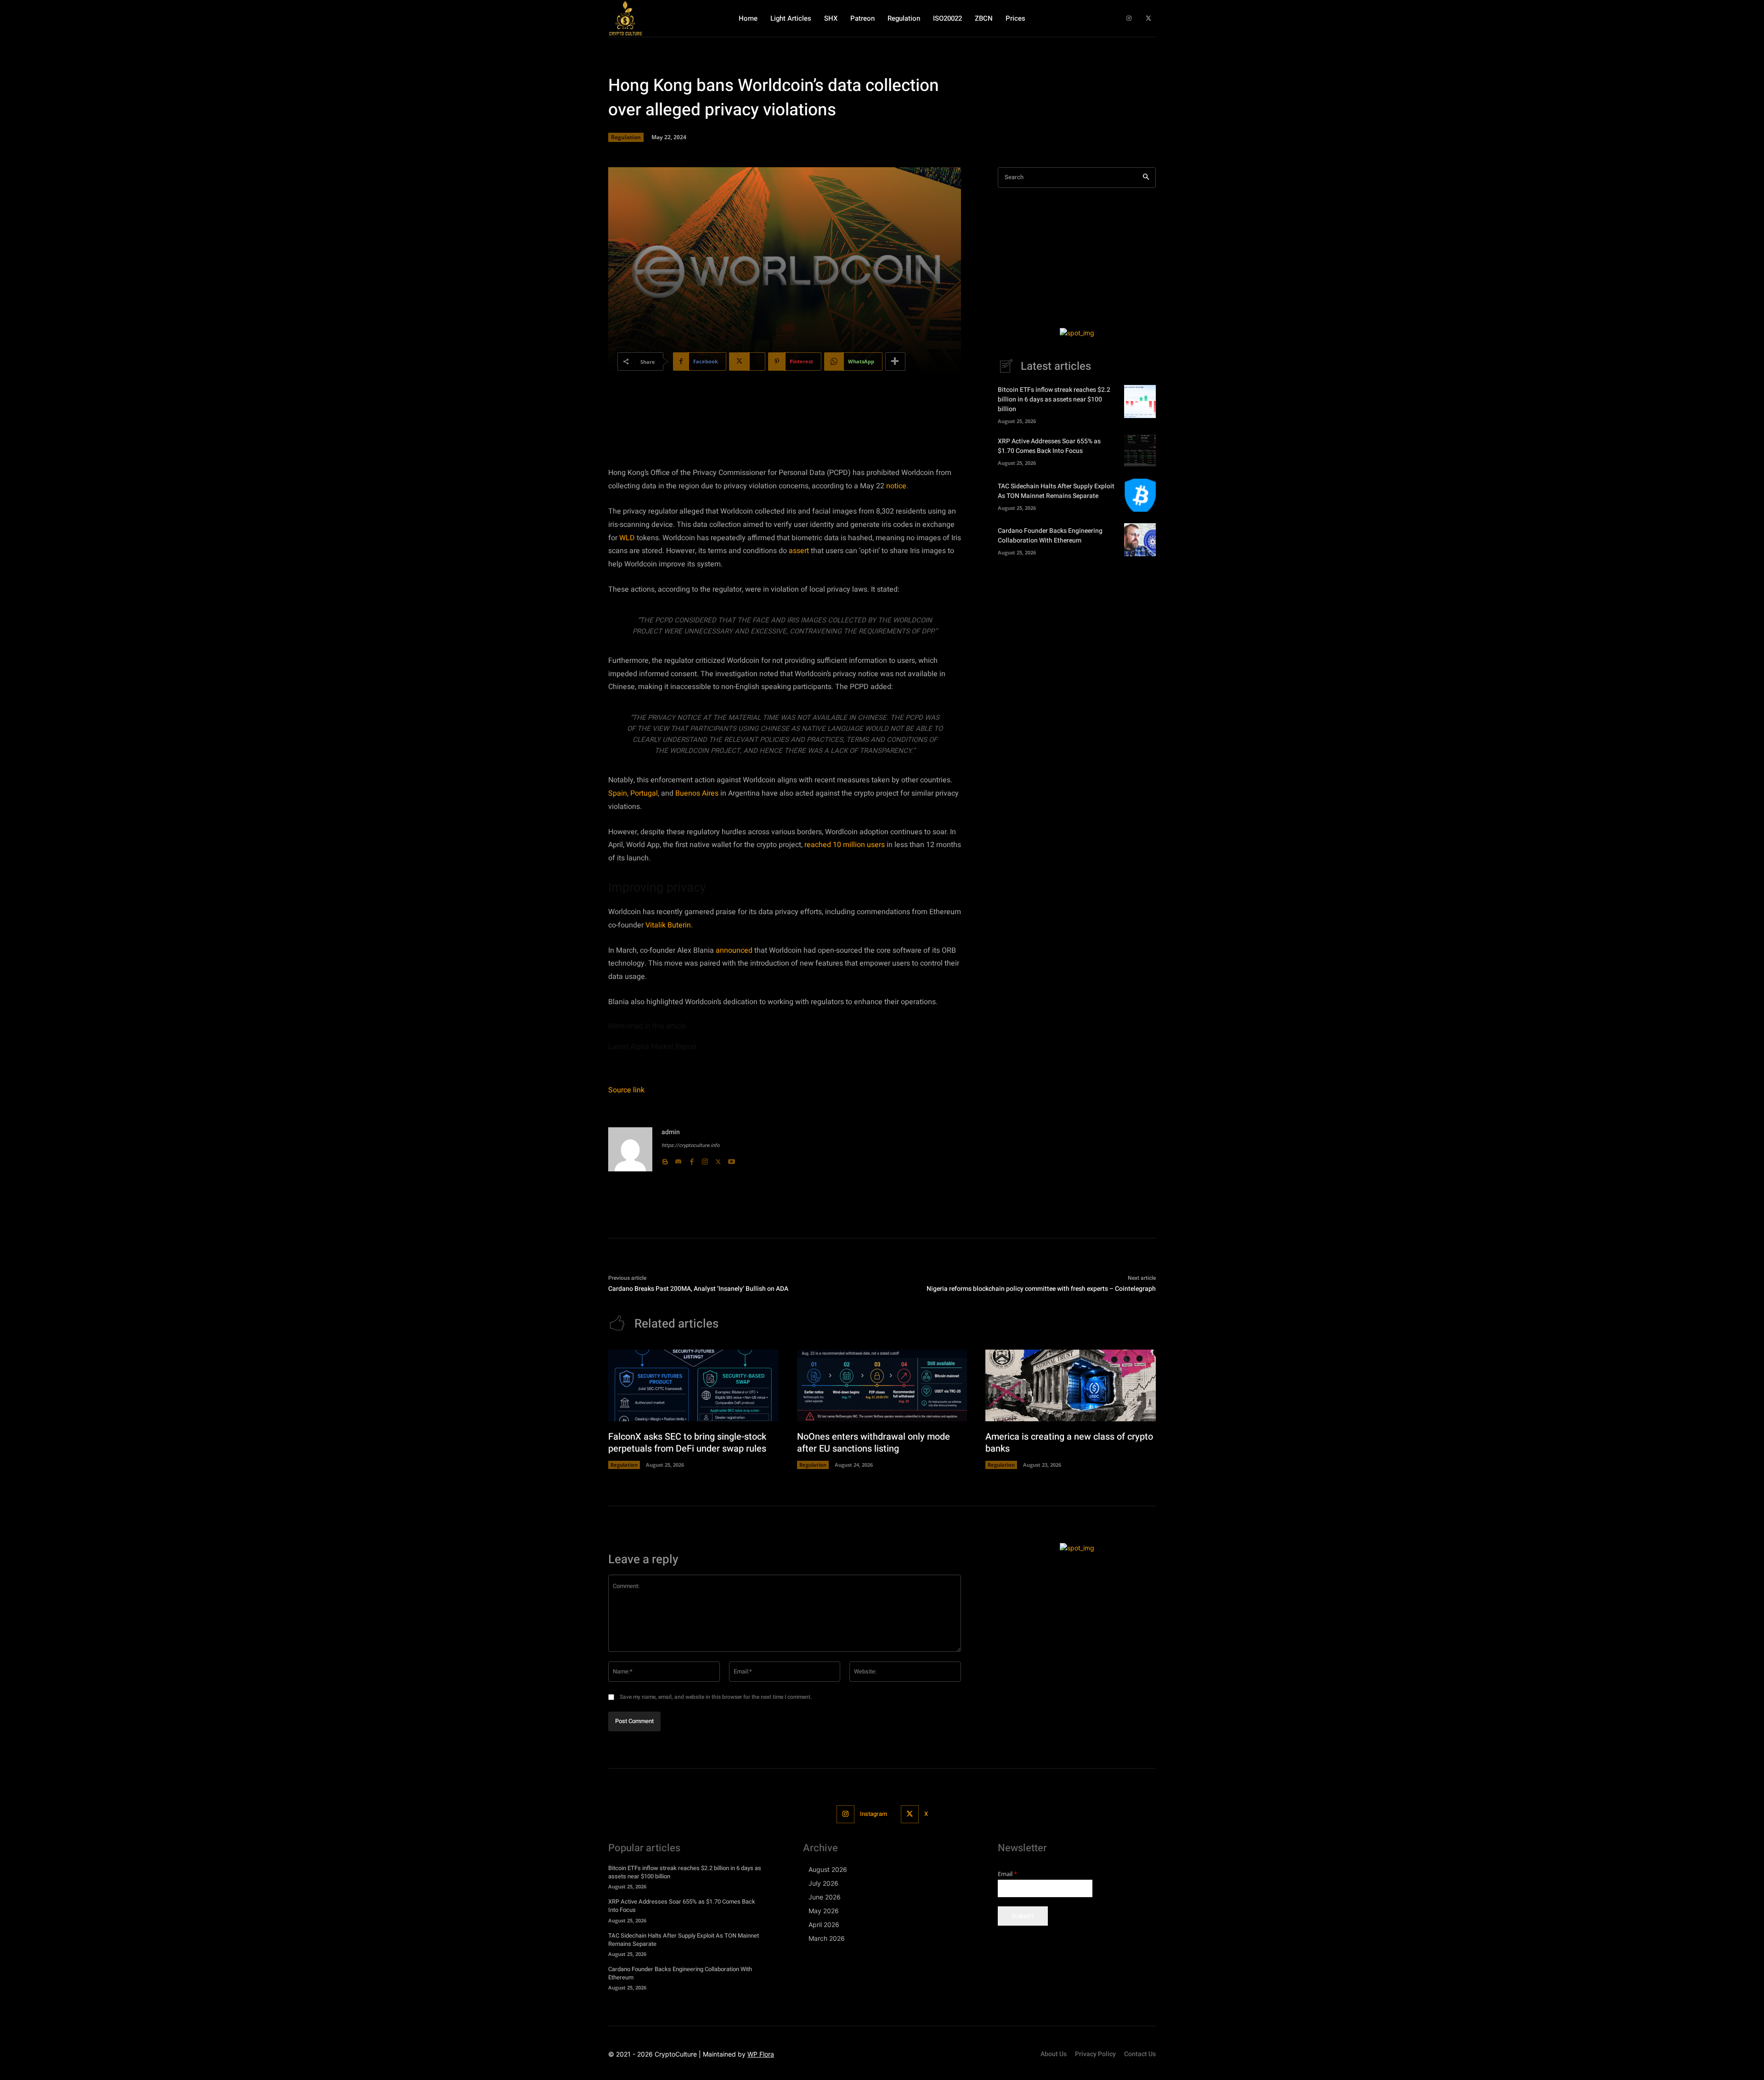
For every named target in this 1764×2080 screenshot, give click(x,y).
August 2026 (828, 1869)
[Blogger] (665, 1160)
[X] (1148, 19)
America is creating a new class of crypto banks (1069, 1443)
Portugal (644, 793)
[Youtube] (732, 1160)
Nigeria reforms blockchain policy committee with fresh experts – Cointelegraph (1041, 1289)
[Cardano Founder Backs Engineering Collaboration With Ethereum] (1140, 540)
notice (896, 486)
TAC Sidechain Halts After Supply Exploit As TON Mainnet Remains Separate (1056, 491)
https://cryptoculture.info (690, 1145)
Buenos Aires (697, 793)
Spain (618, 793)
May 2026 (824, 1911)
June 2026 (825, 1897)
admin (671, 1132)
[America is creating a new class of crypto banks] (1071, 1385)
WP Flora (761, 2054)
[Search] (1146, 178)
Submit (1023, 1916)
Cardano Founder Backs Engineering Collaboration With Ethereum (1050, 536)
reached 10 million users (845, 845)
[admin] (630, 1149)
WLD (627, 538)
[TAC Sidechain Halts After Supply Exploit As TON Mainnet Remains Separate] (1140, 495)
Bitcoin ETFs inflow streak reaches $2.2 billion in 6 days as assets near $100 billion (1054, 399)
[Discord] (678, 1160)
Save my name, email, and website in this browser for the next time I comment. (716, 1697)
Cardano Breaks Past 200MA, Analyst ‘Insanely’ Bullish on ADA (698, 1289)
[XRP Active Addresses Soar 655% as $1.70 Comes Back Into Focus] (1140, 451)
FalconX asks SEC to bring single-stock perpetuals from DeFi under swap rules (687, 1443)
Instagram (874, 1814)
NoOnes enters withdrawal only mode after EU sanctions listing (874, 1443)
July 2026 (823, 1883)
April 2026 (824, 1925)
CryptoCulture (676, 2054)
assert (799, 551)
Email (1007, 1874)
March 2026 (827, 1938)
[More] (895, 362)
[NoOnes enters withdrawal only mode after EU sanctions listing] (882, 1385)
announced (734, 950)
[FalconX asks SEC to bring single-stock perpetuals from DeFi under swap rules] (693, 1385)
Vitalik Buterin (668, 925)
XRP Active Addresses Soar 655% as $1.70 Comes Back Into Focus (1049, 446)
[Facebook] (692, 1160)
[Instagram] (1129, 19)
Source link (626, 1090)
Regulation (626, 137)
